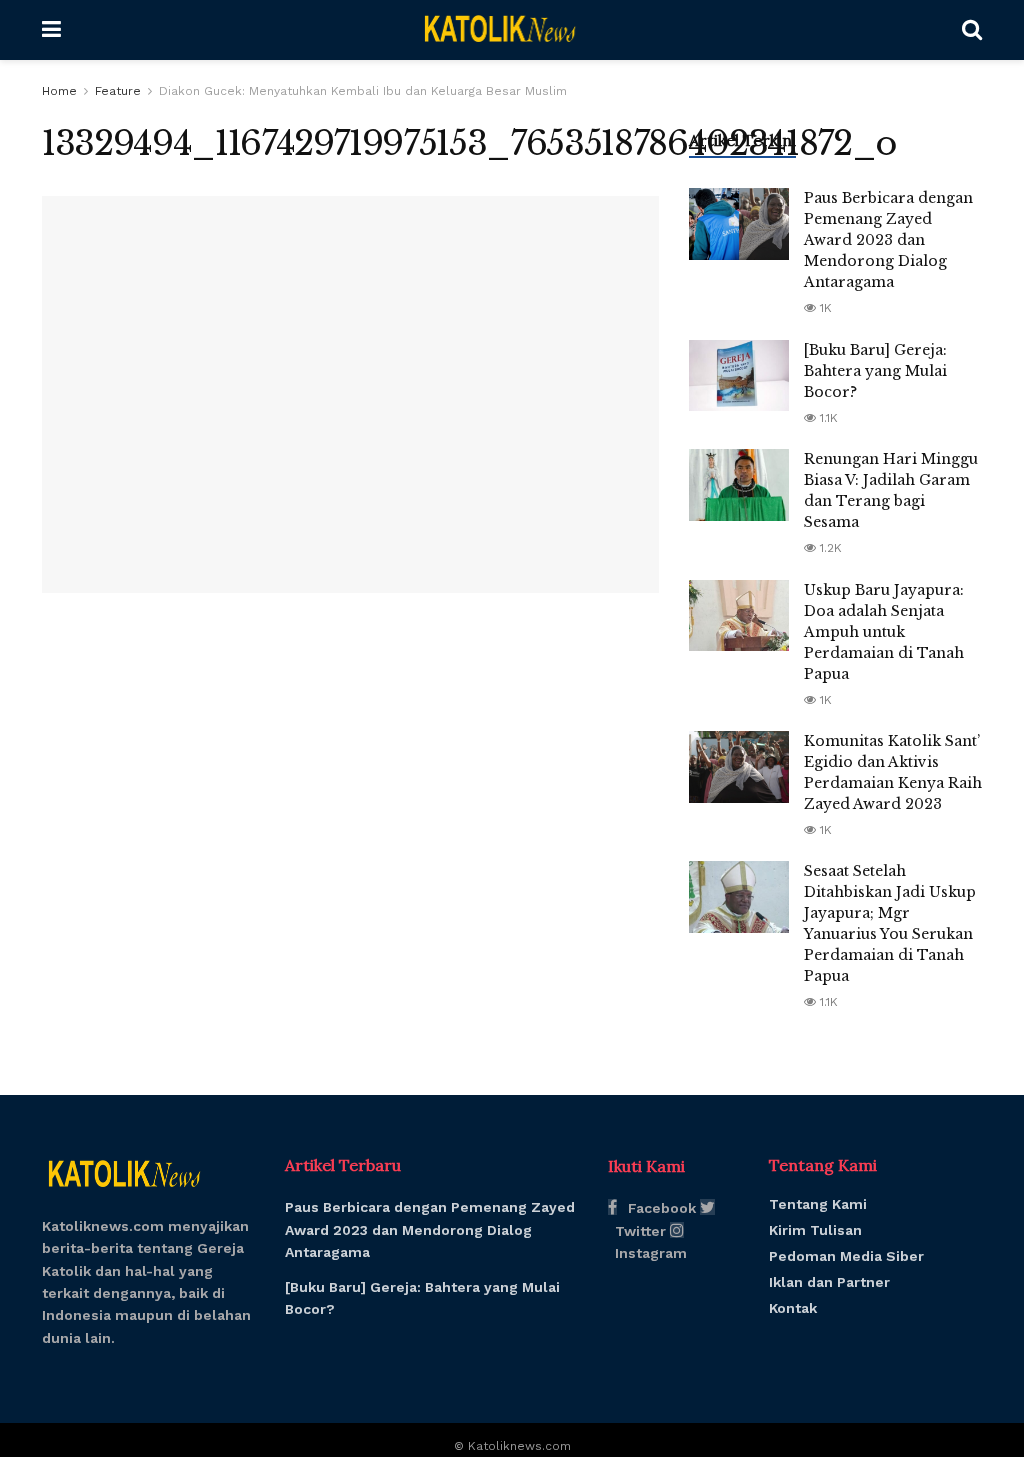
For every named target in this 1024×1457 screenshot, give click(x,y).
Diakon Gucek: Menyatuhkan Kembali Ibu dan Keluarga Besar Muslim (363, 91)
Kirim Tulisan (815, 1230)
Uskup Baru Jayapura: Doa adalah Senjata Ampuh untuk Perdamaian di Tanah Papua (884, 632)
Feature (118, 91)
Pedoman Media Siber (846, 1256)
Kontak (793, 1308)
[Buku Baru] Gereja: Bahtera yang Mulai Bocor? (875, 371)
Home (59, 91)
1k (824, 308)
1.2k (829, 548)
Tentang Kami (818, 1204)
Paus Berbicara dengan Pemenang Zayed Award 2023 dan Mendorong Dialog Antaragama (888, 240)
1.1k (827, 418)
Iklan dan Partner (829, 1282)
